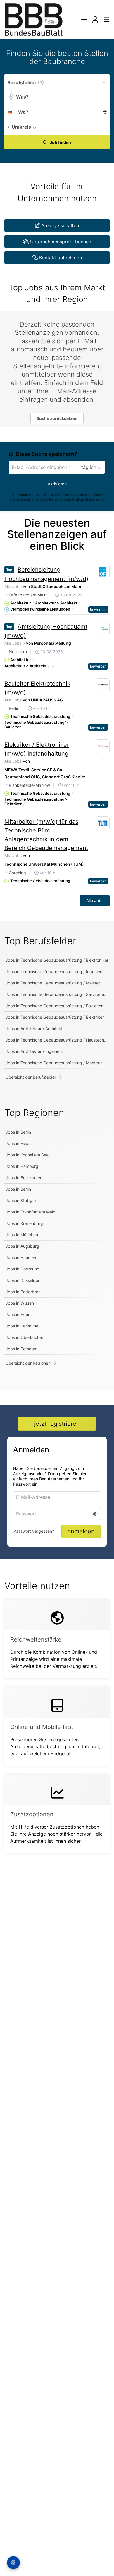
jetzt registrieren (57, 1424)
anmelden (81, 1531)
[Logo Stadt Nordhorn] (103, 629)
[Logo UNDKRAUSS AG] (103, 685)
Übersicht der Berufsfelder (31, 1077)
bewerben (98, 609)
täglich (89, 467)
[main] (57, 958)
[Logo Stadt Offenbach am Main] (103, 572)
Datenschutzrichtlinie (53, 495)
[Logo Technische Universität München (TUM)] (103, 823)
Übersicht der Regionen (28, 1363)
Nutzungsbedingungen (87, 495)
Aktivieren (57, 484)
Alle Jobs (13, 586)
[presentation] (84, 19)
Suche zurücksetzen (57, 418)
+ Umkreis (19, 127)
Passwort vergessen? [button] (34, 1531)
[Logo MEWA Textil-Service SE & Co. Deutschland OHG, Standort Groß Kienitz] (103, 746)
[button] (103, 127)
